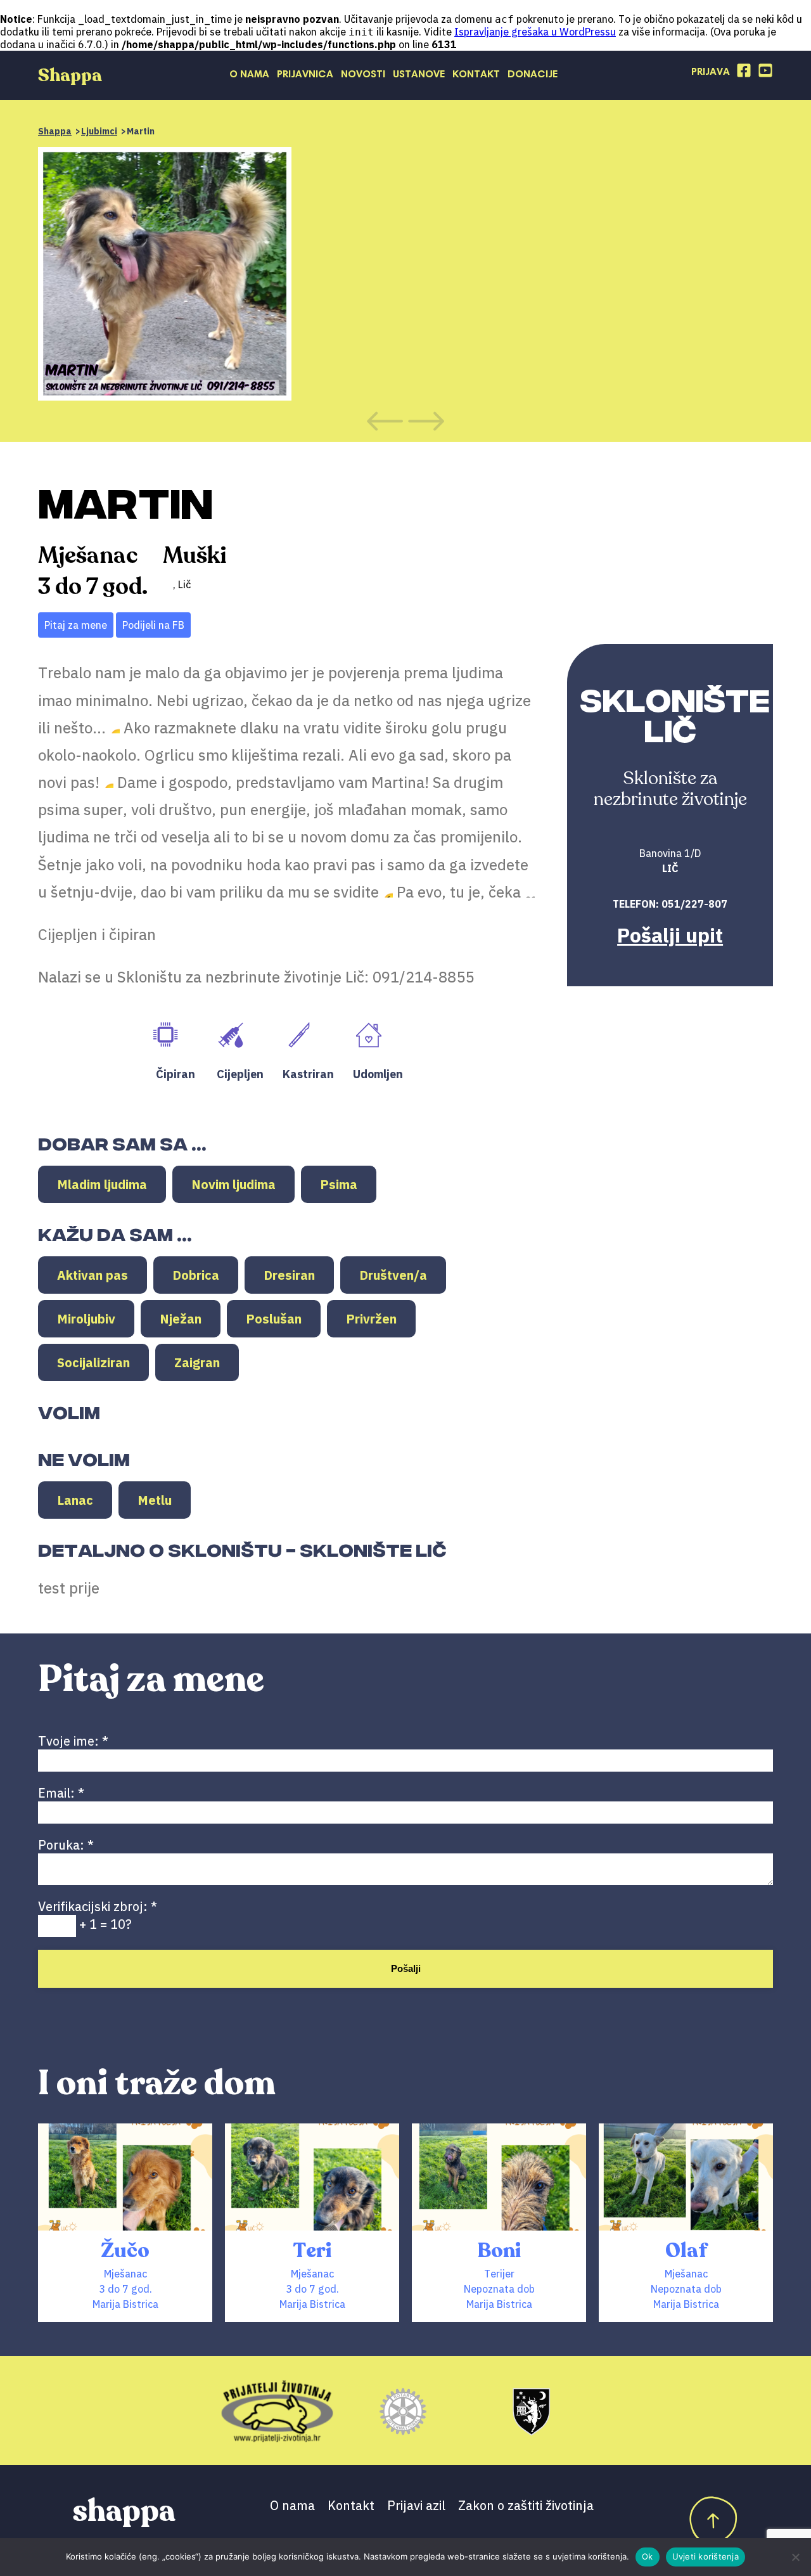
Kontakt (476, 75)
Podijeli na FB (153, 625)
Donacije (533, 75)
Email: (61, 1793)
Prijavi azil (416, 2505)
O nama (249, 75)
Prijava (711, 72)
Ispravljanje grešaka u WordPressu (535, 32)
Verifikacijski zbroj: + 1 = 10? (98, 1915)
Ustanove (419, 75)
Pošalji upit (670, 935)
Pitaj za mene (76, 625)
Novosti (363, 75)
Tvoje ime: (73, 1741)
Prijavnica (305, 75)
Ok (648, 2556)
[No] (795, 2557)
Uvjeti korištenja (706, 2556)
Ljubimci (99, 131)
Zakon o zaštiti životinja (526, 2505)
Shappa (55, 131)
